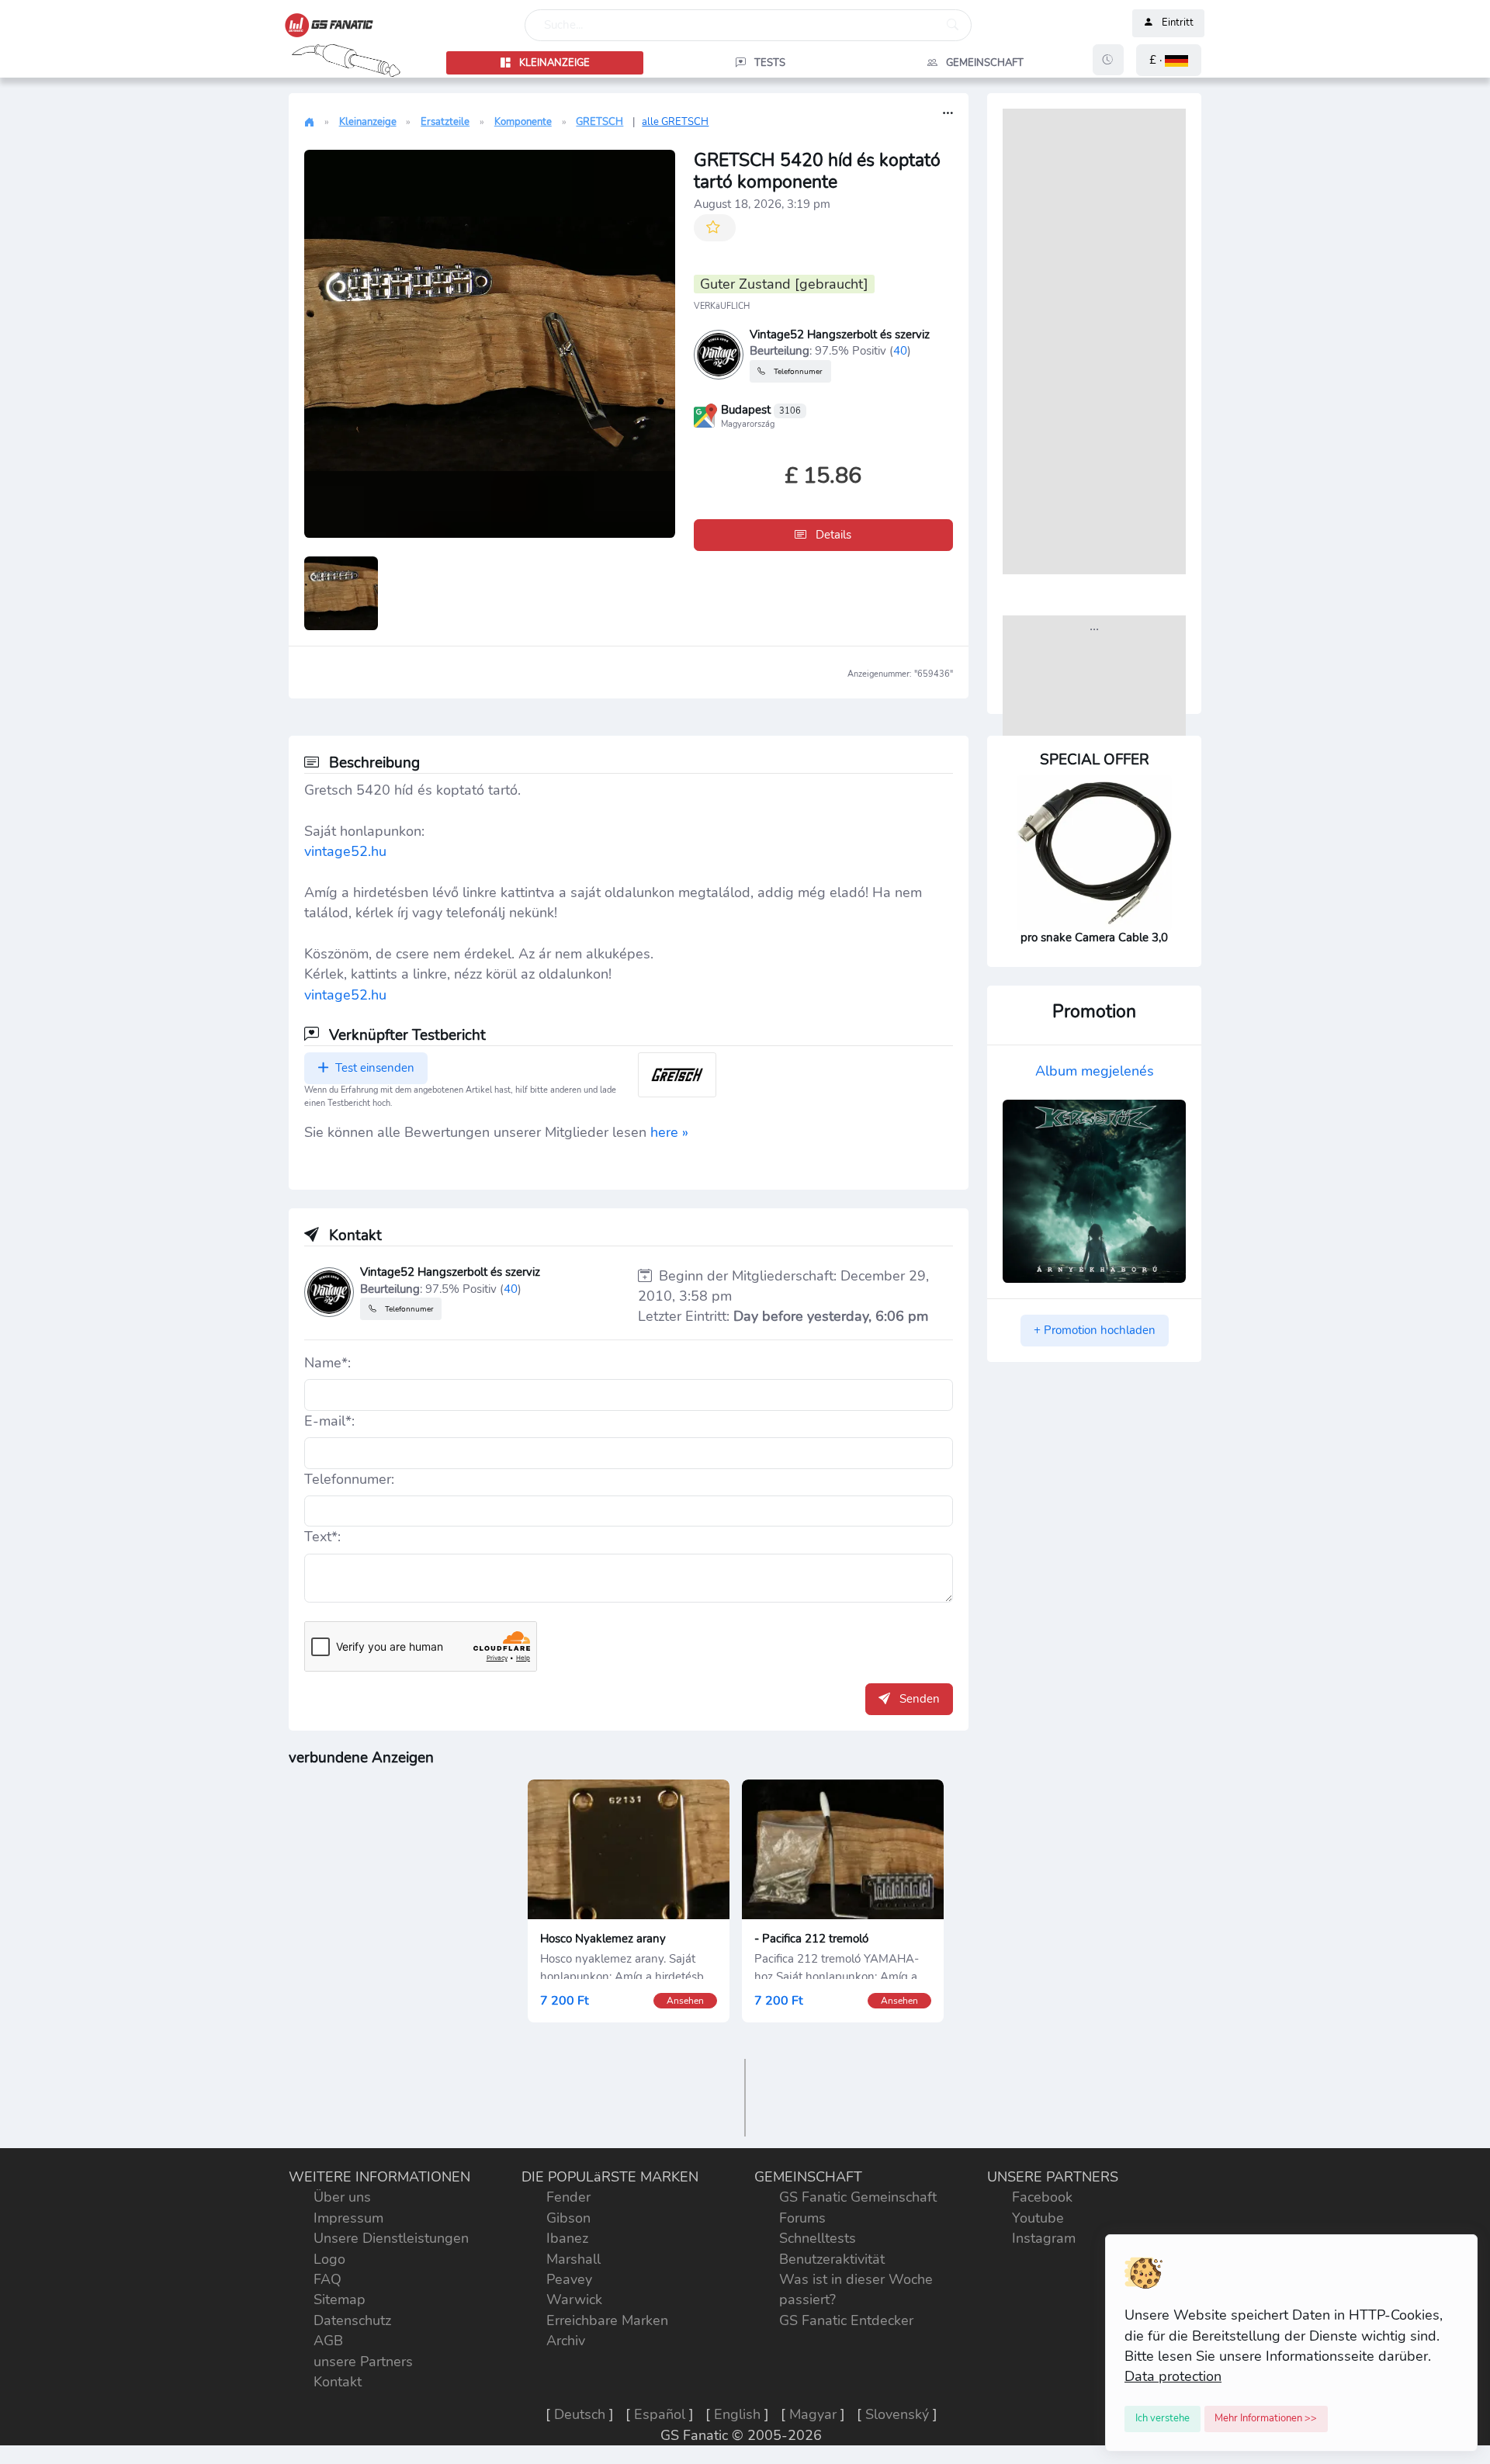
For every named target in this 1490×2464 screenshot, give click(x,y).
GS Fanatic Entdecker (846, 2320)
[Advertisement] (1094, 341)
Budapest (761, 410)
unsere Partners (363, 2362)
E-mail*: (329, 1421)
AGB (328, 2341)
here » (669, 1132)
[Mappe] (705, 414)
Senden (918, 1699)
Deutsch (580, 2414)
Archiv (566, 2341)
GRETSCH (599, 122)
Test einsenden (373, 1068)
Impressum (348, 2218)
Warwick (574, 2299)
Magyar (813, 2414)
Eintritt (1178, 23)
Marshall (573, 2259)
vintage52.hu (345, 851)
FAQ (327, 2279)
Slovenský (897, 2414)
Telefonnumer (797, 371)
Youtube (1038, 2218)
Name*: (327, 1363)
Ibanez (567, 2238)
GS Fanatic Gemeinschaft (858, 2197)
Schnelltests (818, 2238)
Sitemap (340, 2299)
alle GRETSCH (675, 122)
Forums (802, 2218)
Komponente (523, 122)
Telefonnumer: (349, 1479)
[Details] (948, 114)
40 (900, 350)
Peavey (569, 2279)
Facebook (1042, 2197)
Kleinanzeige (368, 122)
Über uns (342, 2197)
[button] (1169, 60)
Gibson (568, 2218)
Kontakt (338, 2382)
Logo (329, 2259)
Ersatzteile (445, 122)
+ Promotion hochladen (1095, 1330)
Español (660, 2414)
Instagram (1044, 2238)
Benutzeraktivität (832, 2259)
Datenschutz (352, 2320)
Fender (568, 2197)
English (737, 2414)
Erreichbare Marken (607, 2320)
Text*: (322, 1537)
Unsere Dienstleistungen (391, 2238)
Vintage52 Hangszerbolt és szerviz (840, 334)
